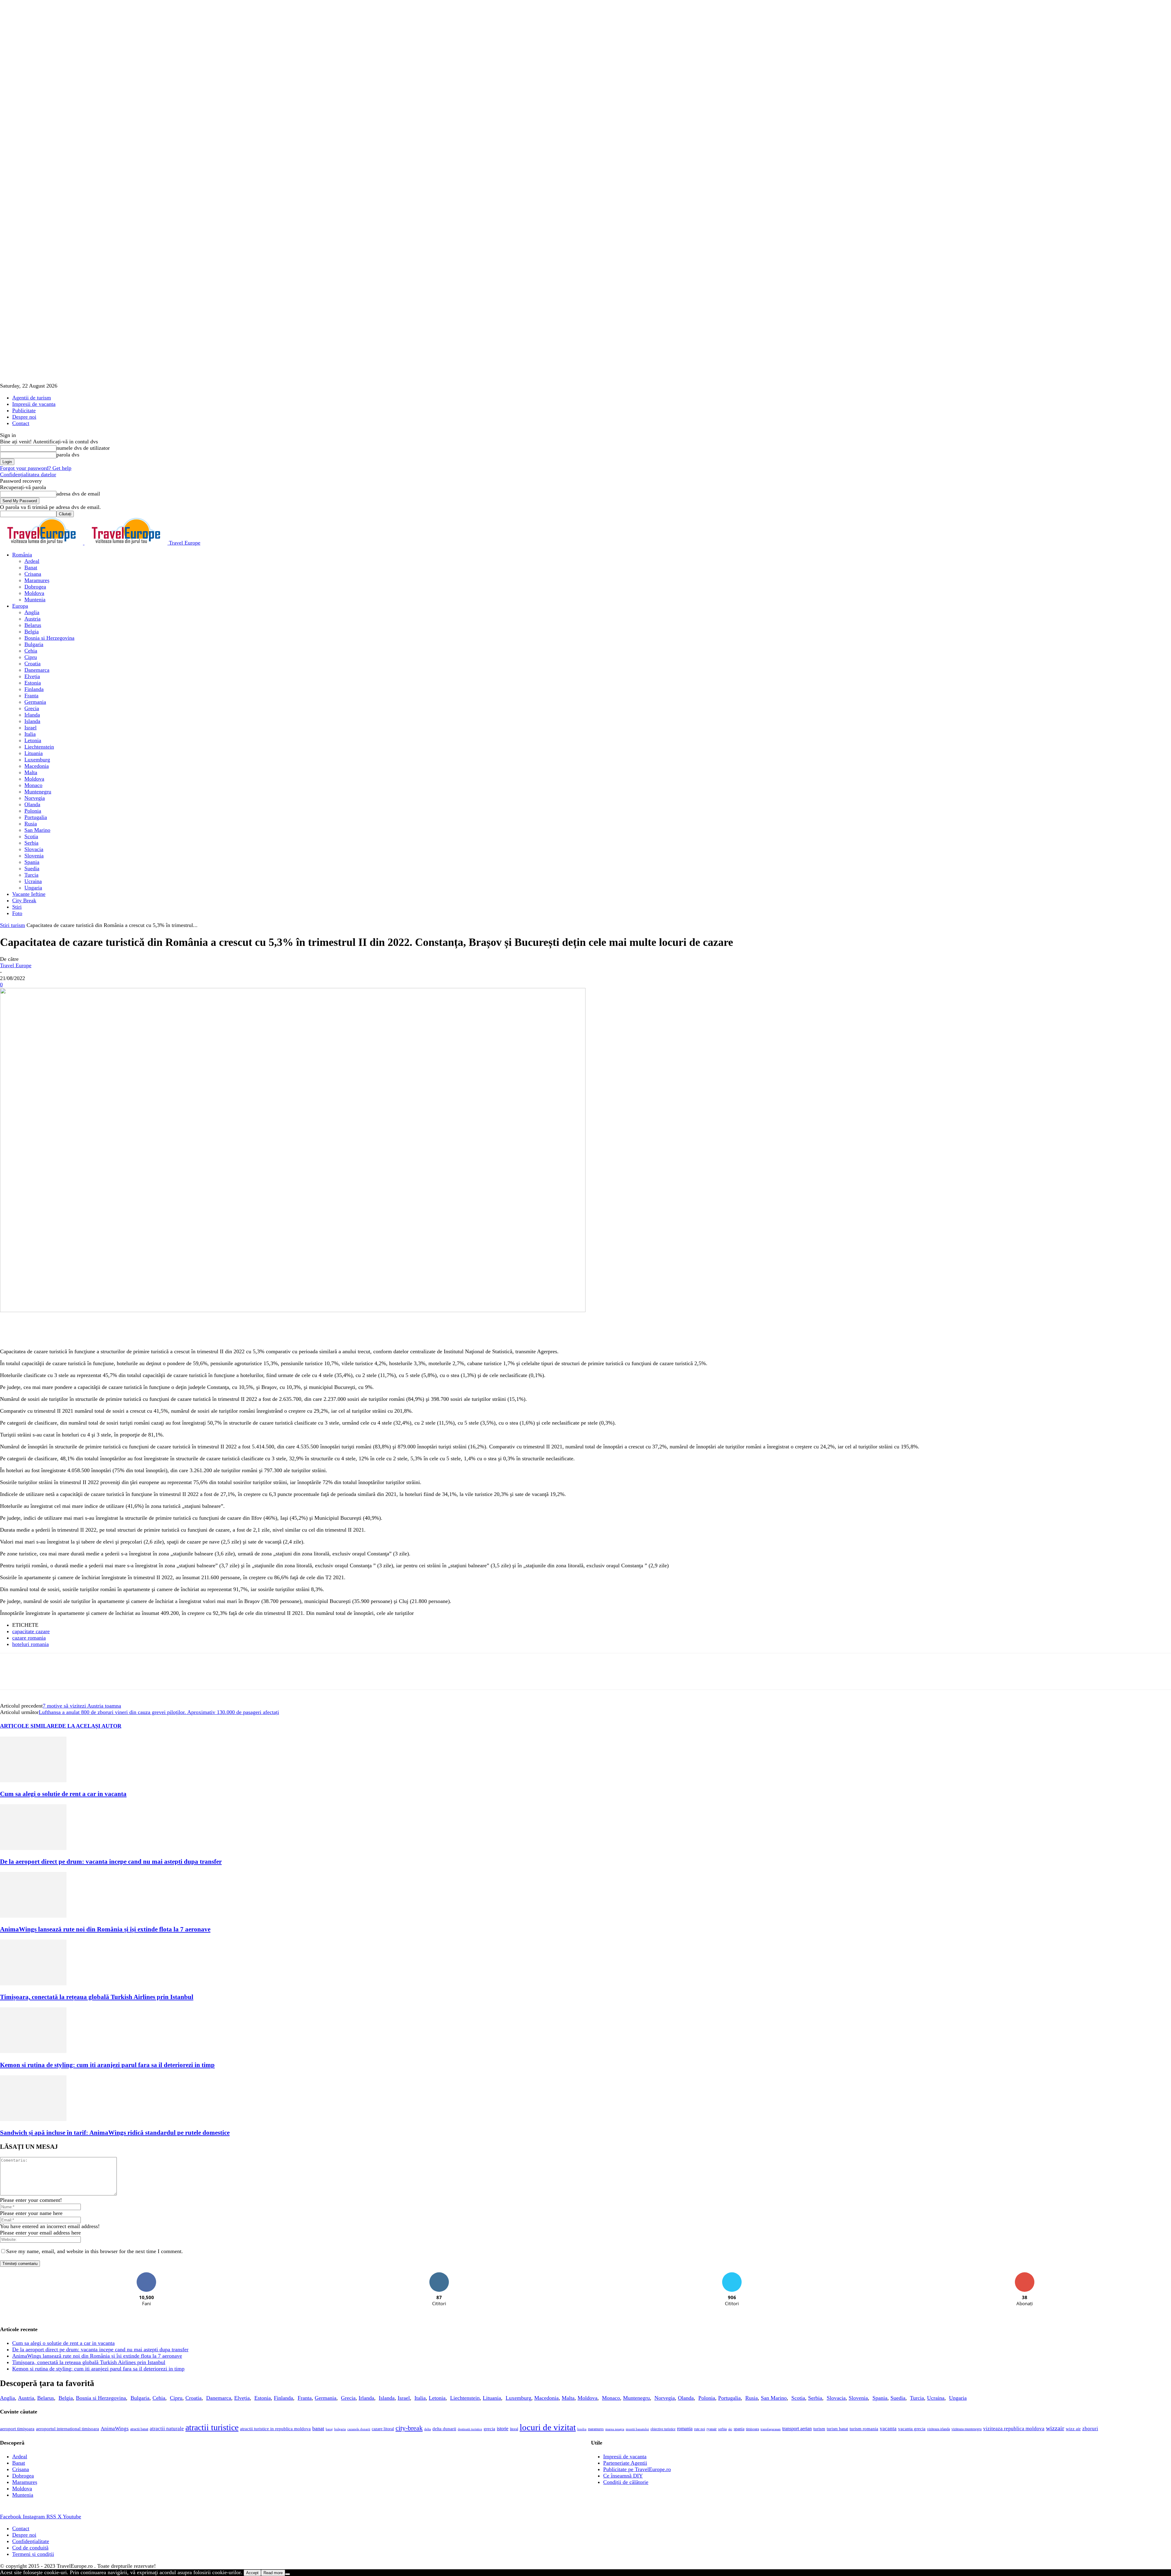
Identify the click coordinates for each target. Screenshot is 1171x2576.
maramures (596, 2429)
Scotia (31, 836)
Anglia (32, 612)
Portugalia (36, 817)
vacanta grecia (912, 2429)
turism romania (864, 2429)
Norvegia (35, 798)
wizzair (1055, 2428)
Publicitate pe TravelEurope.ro (637, 2469)
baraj (329, 2429)
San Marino (37, 830)
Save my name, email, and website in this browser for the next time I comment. (95, 2251)
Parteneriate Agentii (625, 2463)
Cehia (31, 651)
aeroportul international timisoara (68, 2429)
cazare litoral (383, 2429)
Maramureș (37, 580)
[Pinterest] (54, 1331)
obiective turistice (663, 2429)
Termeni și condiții (33, 2554)
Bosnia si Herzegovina (49, 638)
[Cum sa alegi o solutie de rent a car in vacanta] (33, 1780)
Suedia (32, 868)
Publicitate (24, 410)
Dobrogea (35, 587)
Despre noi (24, 417)
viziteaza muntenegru (967, 2429)
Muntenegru (38, 792)
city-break (409, 2428)
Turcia (31, 875)
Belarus (33, 625)
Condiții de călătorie (626, 2482)
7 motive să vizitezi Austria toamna (82, 1706)
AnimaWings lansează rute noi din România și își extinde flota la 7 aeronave (105, 1929)
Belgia (32, 631)
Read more (273, 2573)
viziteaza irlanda (938, 2429)
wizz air (1073, 2429)
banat (318, 2428)
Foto (17, 913)
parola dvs (68, 455)
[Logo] (42, 543)
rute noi (700, 2429)
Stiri (17, 907)
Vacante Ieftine (29, 894)
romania (685, 2429)
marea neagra (615, 2429)
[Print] (163, 1331)
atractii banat (139, 2429)
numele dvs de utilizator (83, 448)
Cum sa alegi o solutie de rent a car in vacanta (63, 1794)
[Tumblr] (185, 1331)
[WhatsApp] (76, 1331)
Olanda (32, 804)
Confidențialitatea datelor (28, 474)
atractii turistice (212, 2427)
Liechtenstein (39, 747)
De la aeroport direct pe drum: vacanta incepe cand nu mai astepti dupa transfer (111, 1862)
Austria (32, 619)
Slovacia (34, 849)
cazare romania (29, 1638)
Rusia (31, 824)
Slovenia (34, 856)
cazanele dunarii (359, 2429)
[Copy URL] (272, 1331)
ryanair (712, 2429)
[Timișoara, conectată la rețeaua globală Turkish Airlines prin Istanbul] (33, 1984)
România (22, 555)
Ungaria (33, 888)
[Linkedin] (98, 1331)
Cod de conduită (30, 2548)
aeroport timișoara (17, 2429)
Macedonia (37, 766)
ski (730, 2429)
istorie (503, 2429)
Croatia (32, 664)
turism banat (837, 2429)
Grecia (32, 708)
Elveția (32, 676)
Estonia (33, 683)
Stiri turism (13, 925)
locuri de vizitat (548, 2427)
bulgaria (340, 2429)
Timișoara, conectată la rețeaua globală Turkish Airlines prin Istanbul (97, 1997)
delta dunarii (444, 2429)
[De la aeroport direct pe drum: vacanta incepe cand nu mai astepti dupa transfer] (33, 1848)
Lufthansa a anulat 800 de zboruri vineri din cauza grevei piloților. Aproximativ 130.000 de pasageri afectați (159, 1712)
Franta (31, 696)
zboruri (1090, 2429)
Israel (30, 728)
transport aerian (797, 2429)
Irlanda (32, 715)
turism (819, 2429)
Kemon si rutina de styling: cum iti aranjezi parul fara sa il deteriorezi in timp (107, 2065)
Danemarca (37, 670)
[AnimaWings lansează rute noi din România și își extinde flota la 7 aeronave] (33, 1916)
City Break (24, 900)
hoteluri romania (30, 1644)
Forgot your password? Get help (36, 468)
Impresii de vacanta (34, 404)
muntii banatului (637, 2429)
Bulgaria (34, 644)
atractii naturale (167, 2429)
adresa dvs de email (78, 494)
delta (428, 2429)
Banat (31, 567)
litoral (514, 2429)
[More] (295, 1331)
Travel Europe (16, 965)
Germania (35, 702)
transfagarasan (771, 2429)
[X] (32, 1331)
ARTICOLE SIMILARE (29, 1726)
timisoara (752, 2429)
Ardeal (32, 561)
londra (582, 2429)
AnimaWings (115, 2429)
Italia (30, 734)
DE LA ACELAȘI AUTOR (90, 1726)
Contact (21, 423)
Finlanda (34, 689)
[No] (288, 2574)
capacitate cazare (31, 1631)
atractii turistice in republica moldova (275, 2429)
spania (739, 2429)
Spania (32, 862)
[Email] (141, 1331)
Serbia (31, 843)
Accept (252, 2573)
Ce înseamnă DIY (623, 2476)
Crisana (33, 574)
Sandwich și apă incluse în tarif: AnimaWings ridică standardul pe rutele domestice (115, 2133)
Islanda (32, 721)
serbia (722, 2429)
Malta (31, 772)
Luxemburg (37, 760)
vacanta (888, 2429)
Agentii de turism (32, 398)
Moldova (34, 593)
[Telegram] (207, 1331)
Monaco (33, 785)
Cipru (31, 657)
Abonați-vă (1025, 2275)
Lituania (34, 753)
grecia (489, 2429)
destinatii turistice (470, 2429)
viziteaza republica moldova (1014, 2429)
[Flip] (250, 1331)
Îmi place (147, 2275)
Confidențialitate (31, 2541)
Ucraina (33, 881)
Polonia (33, 811)
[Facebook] (10, 1331)
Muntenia (35, 599)
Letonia (33, 740)
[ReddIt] (120, 1331)
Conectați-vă (439, 2275)
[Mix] (229, 1331)
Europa (20, 606)
